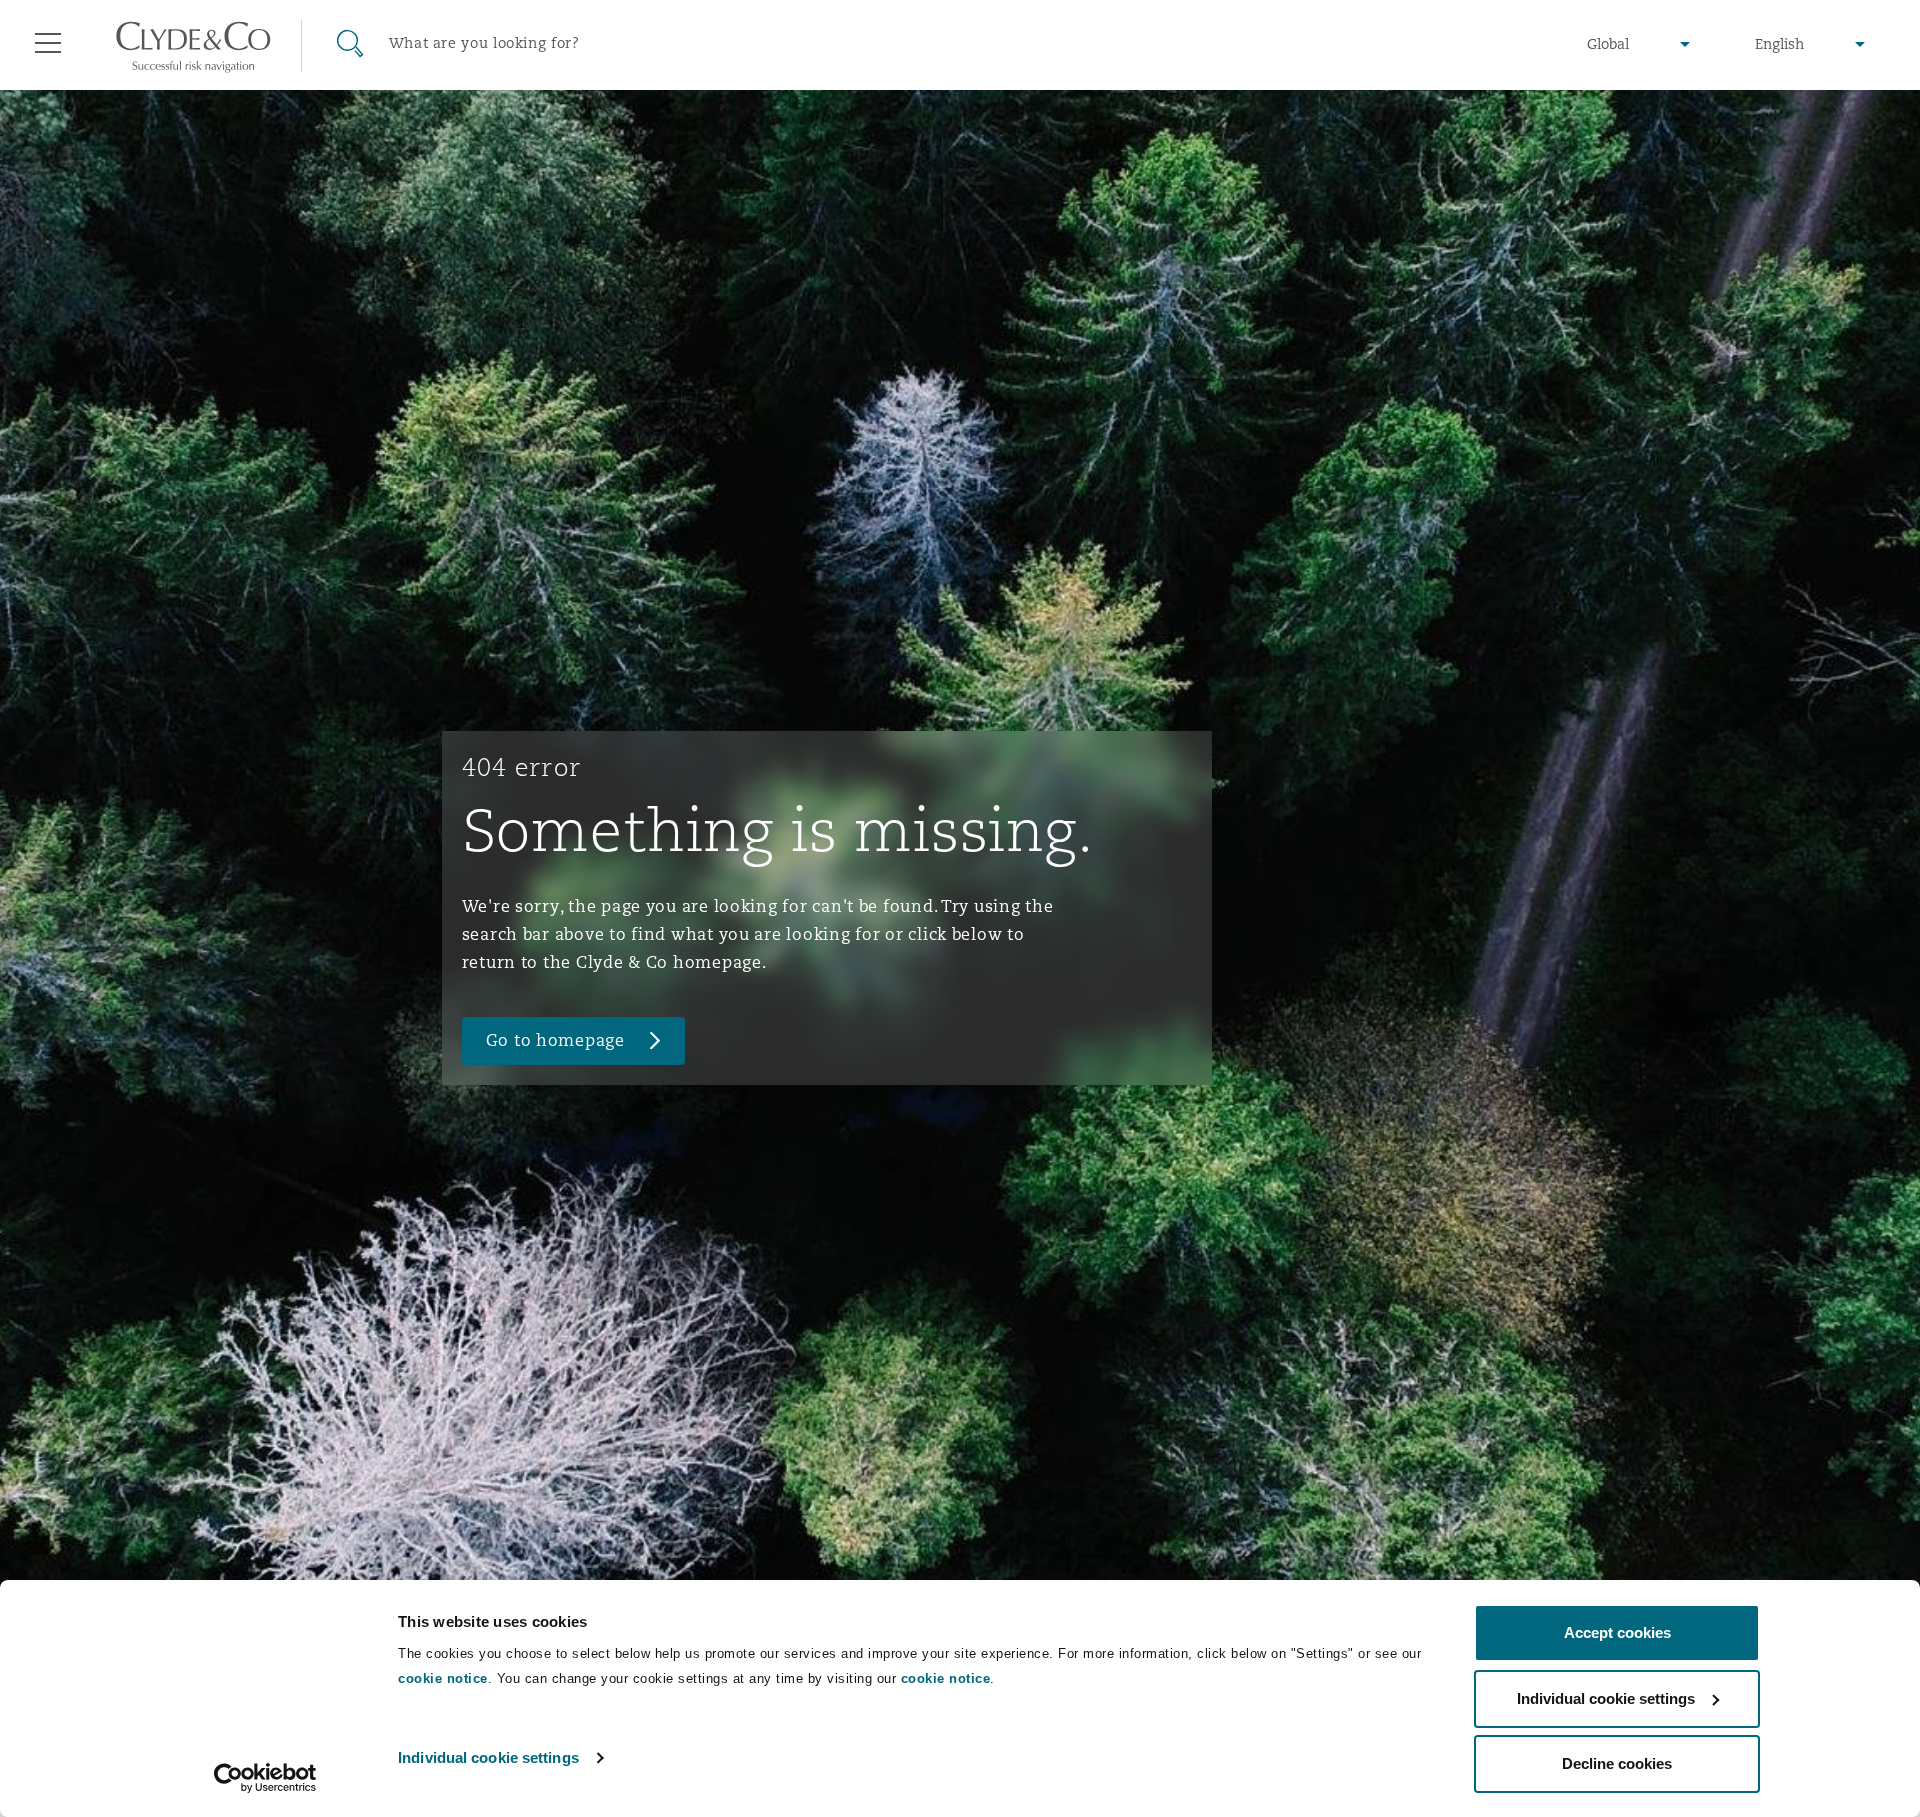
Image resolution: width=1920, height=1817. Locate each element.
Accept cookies (1617, 1632)
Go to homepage (555, 1040)
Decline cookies (1617, 1763)
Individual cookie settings (488, 1757)
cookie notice (443, 1678)
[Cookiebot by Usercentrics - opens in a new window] (265, 1778)
